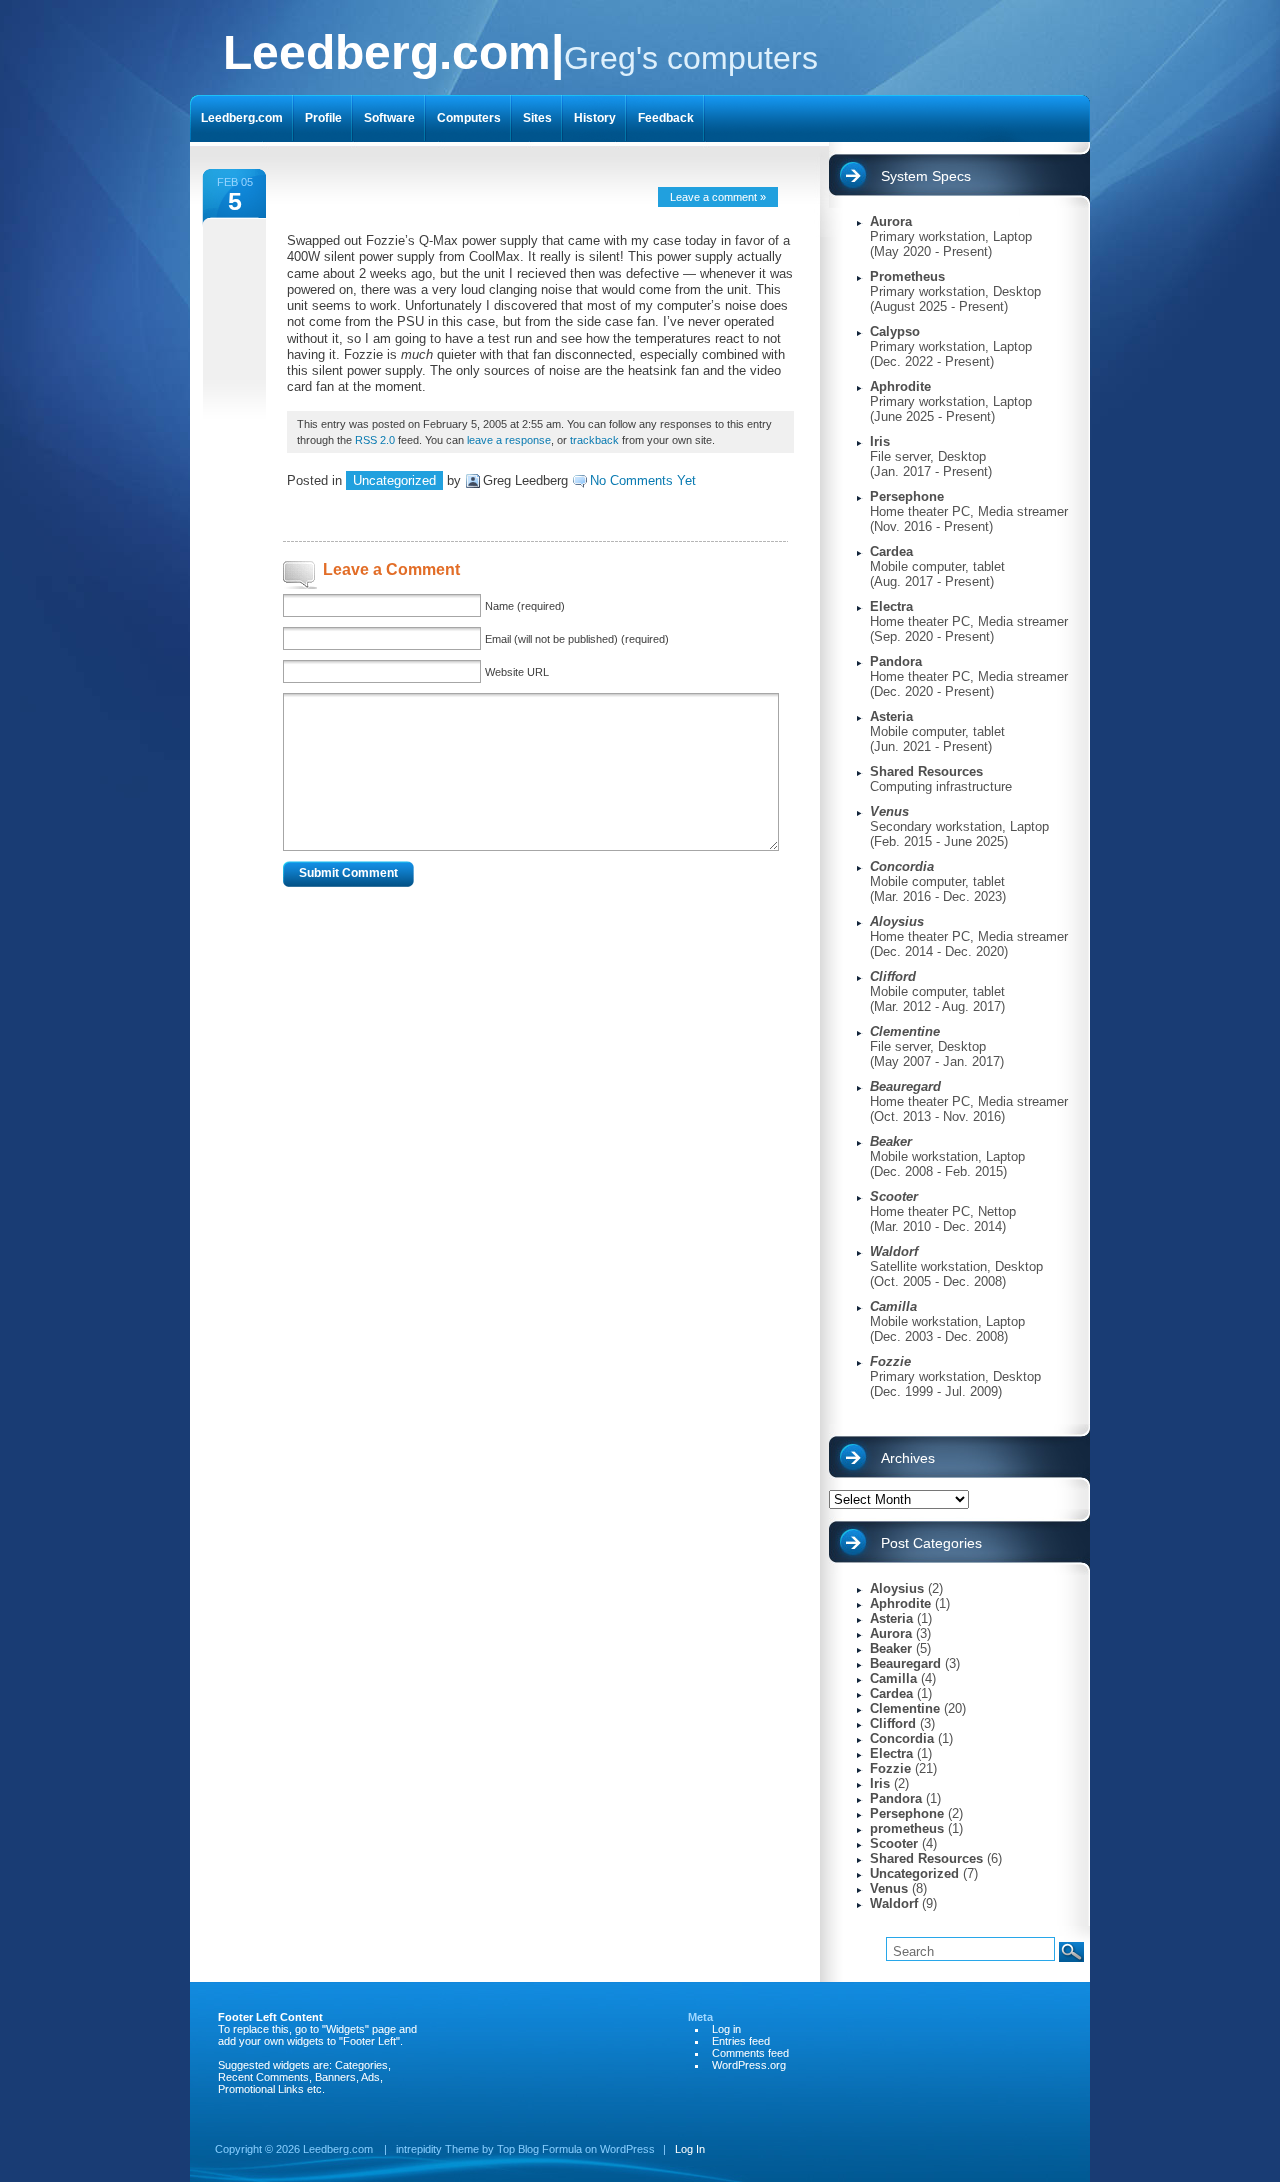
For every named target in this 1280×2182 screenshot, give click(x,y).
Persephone (907, 496)
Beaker (891, 1648)
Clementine (905, 1708)
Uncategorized (394, 480)
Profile (323, 118)
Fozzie (890, 1768)
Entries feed (741, 2041)
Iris (880, 441)
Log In (690, 2149)
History (595, 118)
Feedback (666, 118)
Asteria (891, 716)
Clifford (893, 1723)
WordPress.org (749, 2065)
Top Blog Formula (539, 2149)
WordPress (627, 2149)
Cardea (891, 551)
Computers (469, 118)
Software (389, 118)
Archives (908, 1458)
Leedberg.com (242, 118)
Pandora (896, 661)
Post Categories (931, 1543)
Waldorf (894, 1903)
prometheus (907, 1828)
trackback (594, 440)
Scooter (894, 1843)
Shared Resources (926, 771)
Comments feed (750, 2053)
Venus (889, 1888)
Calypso (895, 331)
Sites (537, 118)
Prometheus (907, 276)
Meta (700, 2017)
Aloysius (897, 1588)
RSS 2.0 (375, 440)
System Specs (926, 176)
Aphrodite (900, 386)
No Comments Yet (643, 480)
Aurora (891, 221)
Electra (891, 606)
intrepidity (419, 2149)
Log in (726, 2029)
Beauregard (905, 1663)
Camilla (893, 1678)
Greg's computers (520, 52)
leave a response (509, 440)
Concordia (902, 1738)
